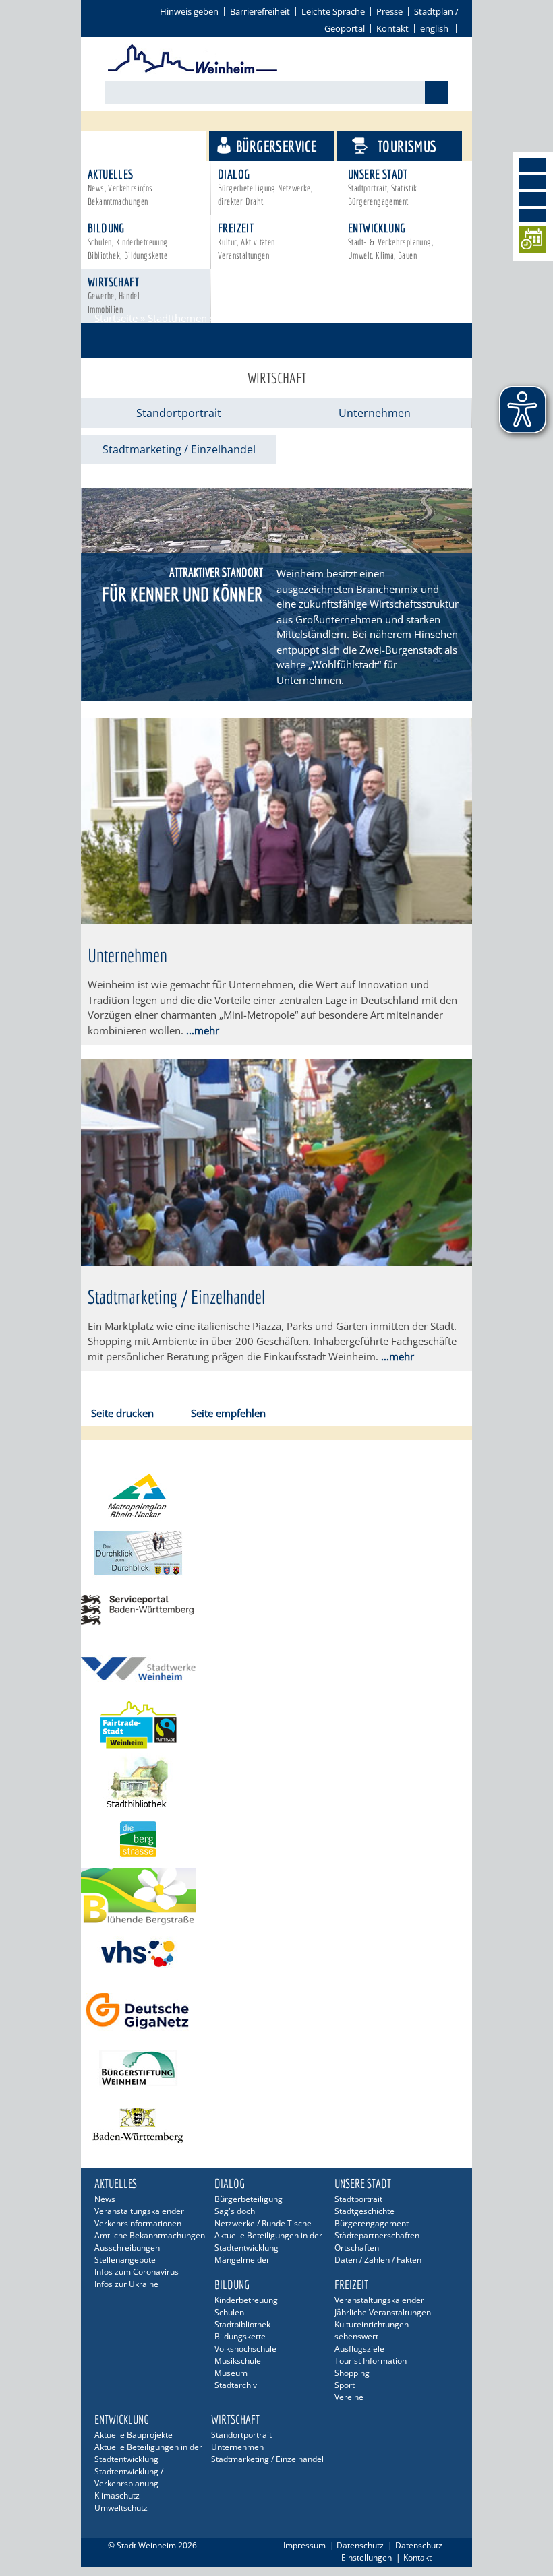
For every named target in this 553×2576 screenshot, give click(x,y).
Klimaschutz (117, 2495)
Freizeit (246, 241)
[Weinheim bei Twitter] (533, 199)
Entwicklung (390, 241)
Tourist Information (371, 2361)
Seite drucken (122, 1413)
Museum (231, 2373)
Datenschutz (360, 2545)
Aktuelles (120, 187)
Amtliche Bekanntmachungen (150, 2235)
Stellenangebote (125, 2260)
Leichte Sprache (333, 11)
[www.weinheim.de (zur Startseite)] (193, 71)
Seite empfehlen (228, 1413)
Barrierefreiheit (260, 11)
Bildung (128, 241)
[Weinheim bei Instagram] (533, 182)
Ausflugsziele (359, 2349)
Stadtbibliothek (242, 2324)
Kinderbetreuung (246, 2300)
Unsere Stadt (383, 187)
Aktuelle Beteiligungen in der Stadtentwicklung (268, 2241)
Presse (389, 11)
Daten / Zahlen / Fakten (378, 2260)
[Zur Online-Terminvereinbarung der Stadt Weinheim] (533, 242)
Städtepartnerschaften (377, 2235)
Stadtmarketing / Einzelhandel (179, 449)
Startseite (116, 318)
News (105, 2199)
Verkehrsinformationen (138, 2223)
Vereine (349, 2397)
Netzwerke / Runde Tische (263, 2223)
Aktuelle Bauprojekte (134, 2435)
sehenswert (356, 2336)
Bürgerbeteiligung (249, 2199)
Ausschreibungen (127, 2248)
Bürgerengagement (372, 2223)
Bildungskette (240, 2336)
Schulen (229, 2312)
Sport (345, 2385)
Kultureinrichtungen (372, 2324)
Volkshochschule (245, 2349)
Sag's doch (235, 2211)
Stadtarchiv (236, 2385)
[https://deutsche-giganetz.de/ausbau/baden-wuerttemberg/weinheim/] (276, 2011)
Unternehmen (375, 413)
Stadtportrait (358, 2199)
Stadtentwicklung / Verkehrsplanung (129, 2477)
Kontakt (392, 28)
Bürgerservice (276, 146)
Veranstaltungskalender (139, 2211)
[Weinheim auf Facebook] (533, 165)
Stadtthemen (149, 146)
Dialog (265, 187)
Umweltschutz (121, 2508)
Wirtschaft (114, 295)
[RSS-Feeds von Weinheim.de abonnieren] (533, 216)
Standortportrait (179, 413)
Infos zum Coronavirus (137, 2272)
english (434, 28)
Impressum (304, 2545)
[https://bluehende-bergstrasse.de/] (276, 1896)
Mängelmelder (242, 2260)
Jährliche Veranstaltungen (383, 2312)
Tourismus (407, 146)
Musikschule (238, 2361)
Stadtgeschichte (365, 2211)
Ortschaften (357, 2248)
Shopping (352, 2373)
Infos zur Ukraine (126, 2284)
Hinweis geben (189, 11)
